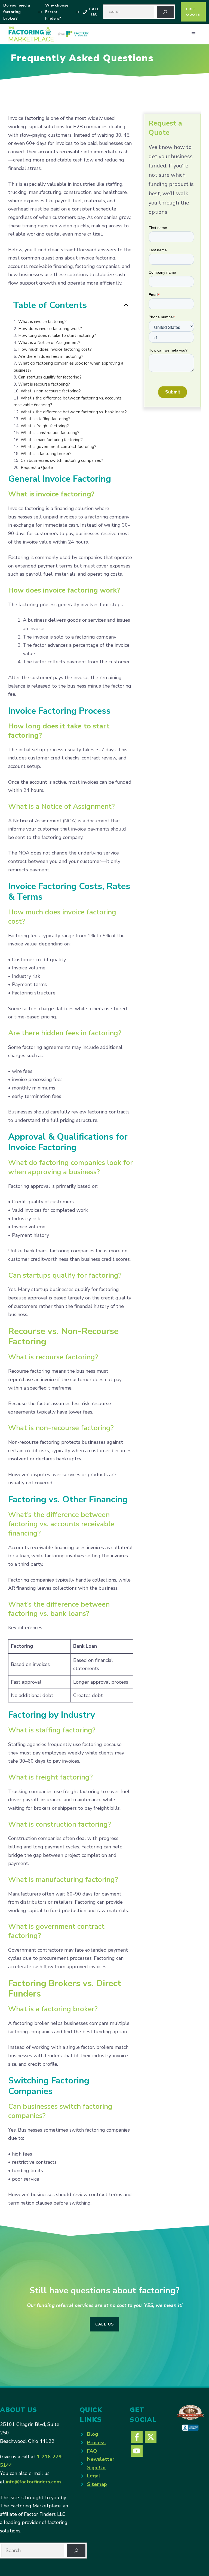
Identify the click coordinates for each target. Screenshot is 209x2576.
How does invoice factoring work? (50, 329)
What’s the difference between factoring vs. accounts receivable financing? (61, 1524)
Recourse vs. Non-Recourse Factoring (63, 1336)
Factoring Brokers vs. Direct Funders (65, 1989)
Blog (93, 2434)
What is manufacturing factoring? (52, 440)
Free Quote (193, 12)
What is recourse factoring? (44, 384)
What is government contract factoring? (59, 447)
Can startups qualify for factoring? (50, 377)
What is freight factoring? (45, 426)
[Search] (165, 12)
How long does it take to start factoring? (57, 335)
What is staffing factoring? (46, 419)
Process (96, 2443)
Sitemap (97, 2484)
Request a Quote (37, 468)
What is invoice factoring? (42, 322)
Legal (94, 2476)
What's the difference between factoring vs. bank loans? (74, 412)
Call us (105, 2324)
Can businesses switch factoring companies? (62, 460)
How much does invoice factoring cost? (55, 349)
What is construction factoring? (50, 433)
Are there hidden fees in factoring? (51, 356)
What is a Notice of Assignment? (49, 343)
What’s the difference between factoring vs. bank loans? (59, 1609)
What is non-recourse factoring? (51, 391)
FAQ (92, 2451)
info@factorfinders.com (33, 2482)
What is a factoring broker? (46, 454)
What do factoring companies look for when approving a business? (70, 1167)
